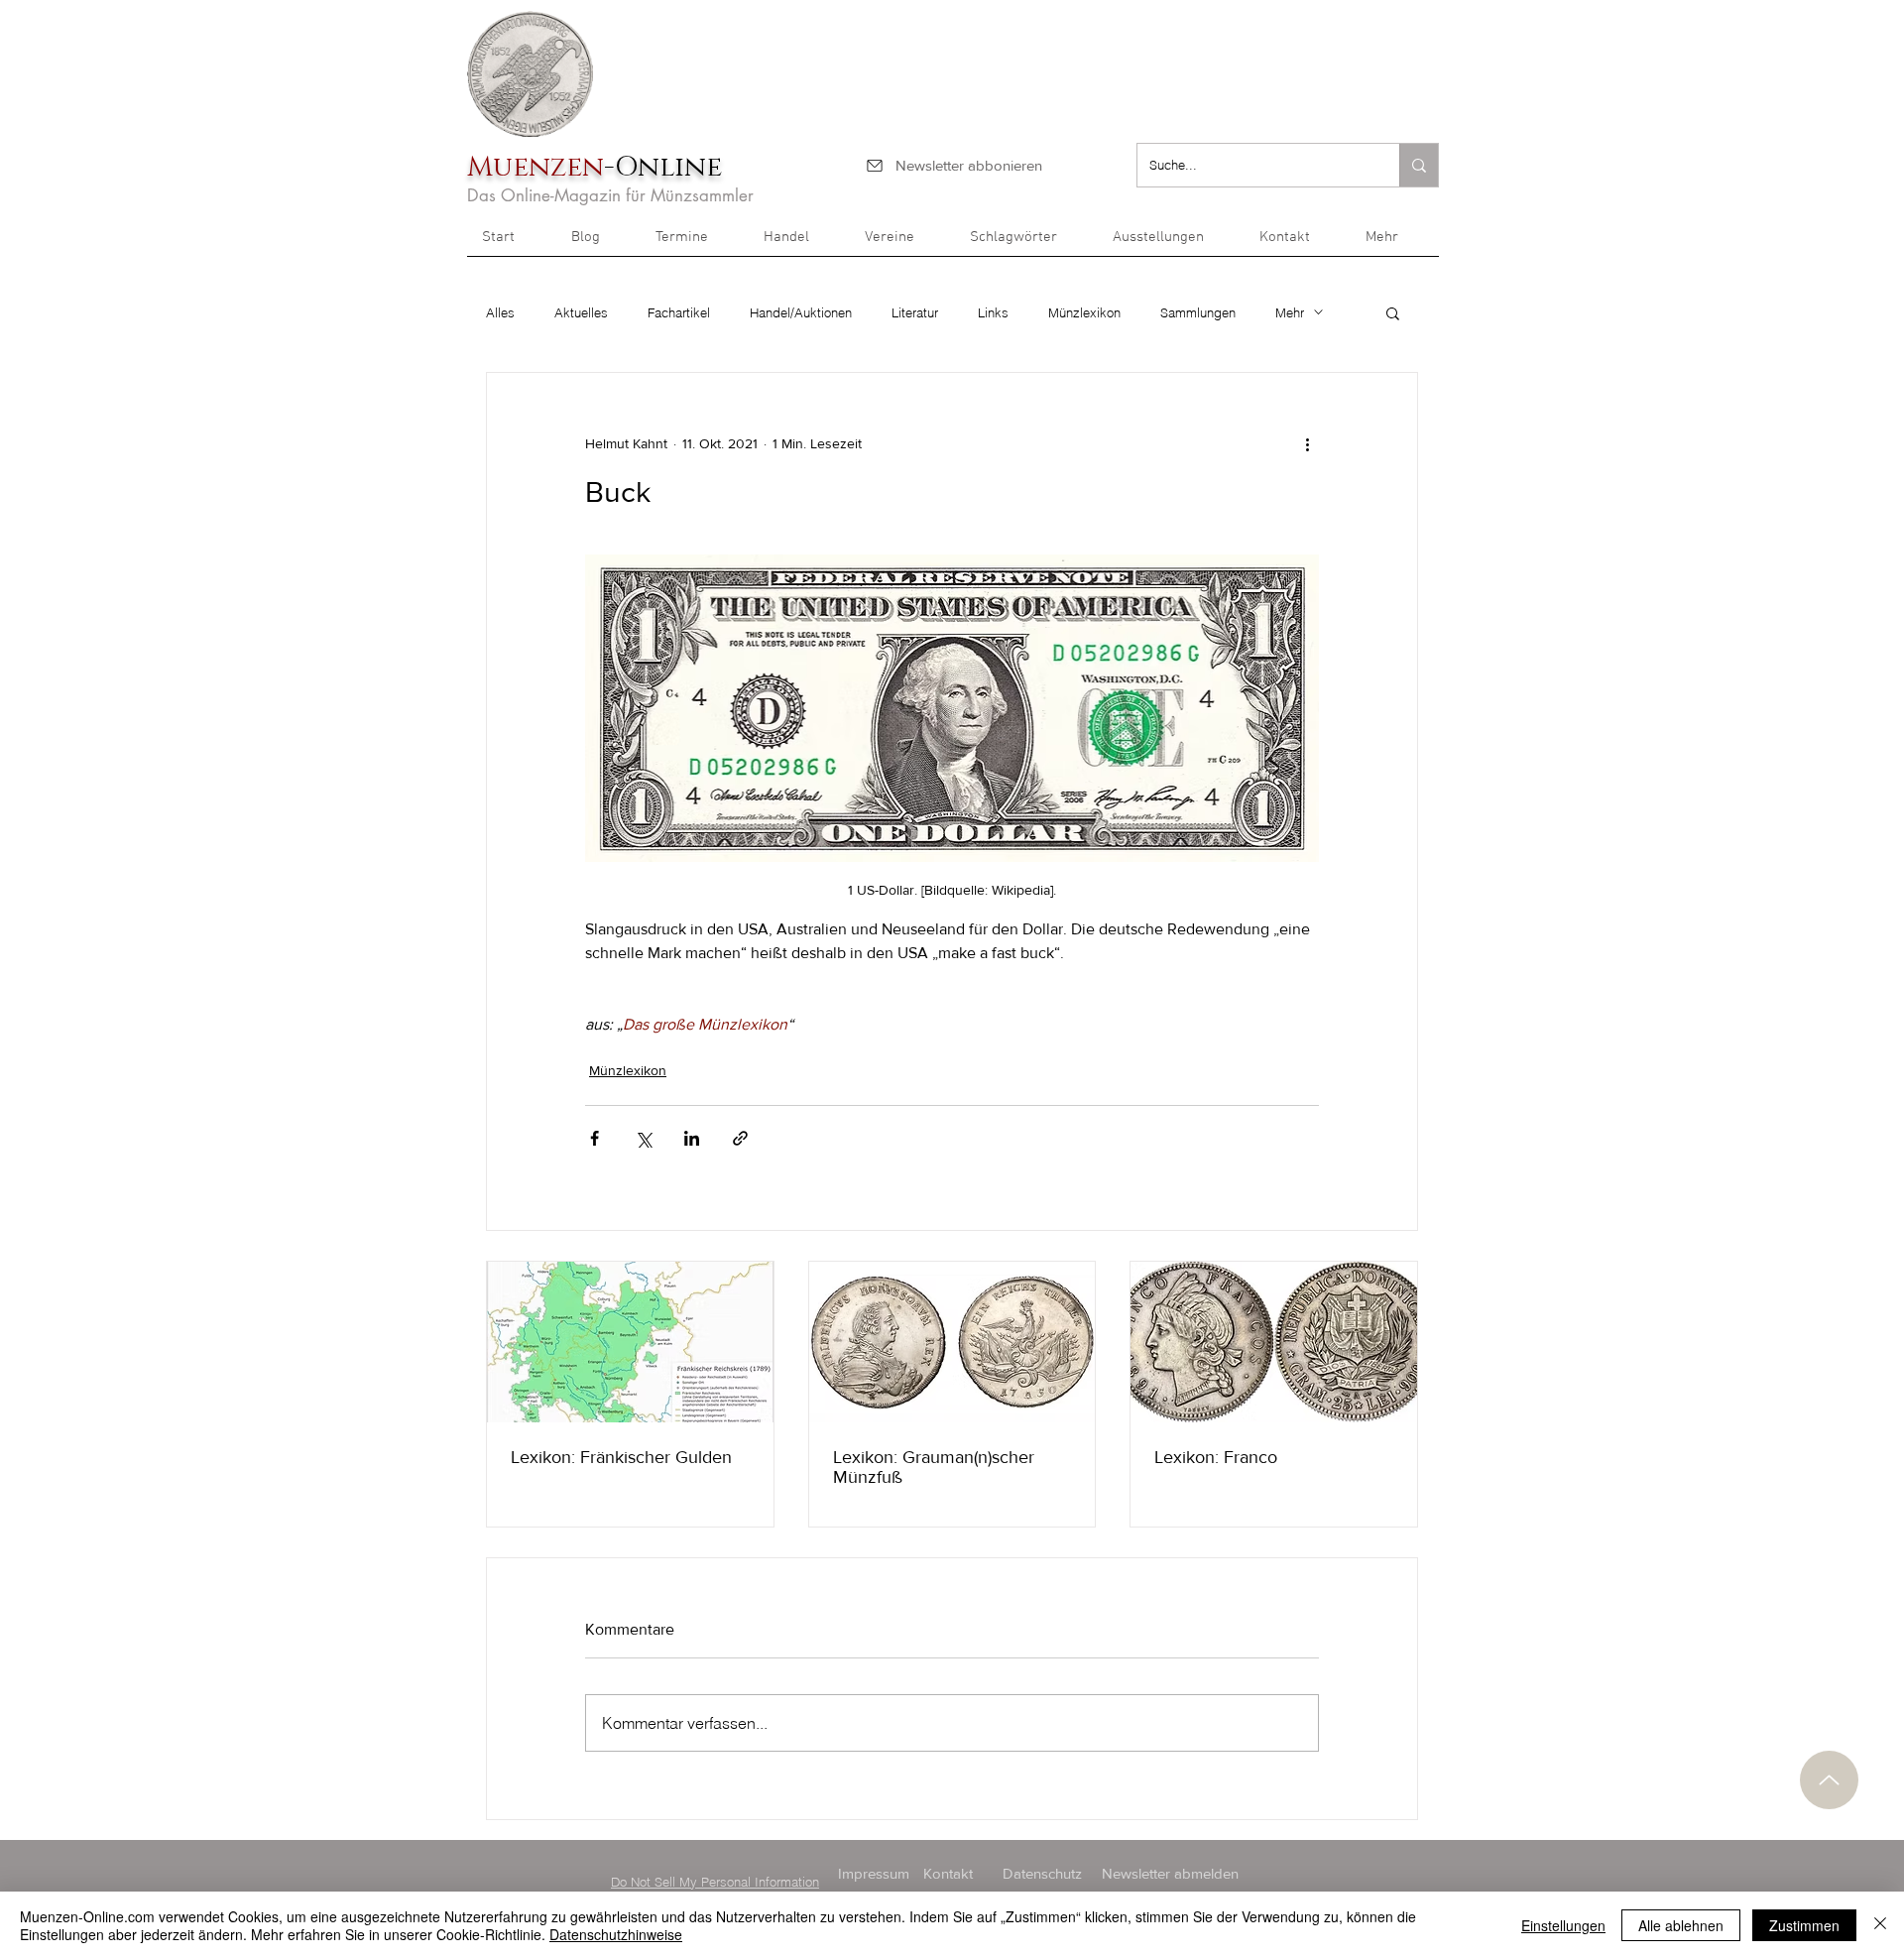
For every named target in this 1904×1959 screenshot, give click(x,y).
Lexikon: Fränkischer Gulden (621, 1457)
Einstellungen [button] (1563, 1925)
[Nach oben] (1829, 1780)
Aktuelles (581, 312)
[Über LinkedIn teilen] (692, 1138)
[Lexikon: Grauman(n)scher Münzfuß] (952, 1342)
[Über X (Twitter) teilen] (643, 1138)
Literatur (915, 312)
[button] (1395, 244)
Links (993, 312)
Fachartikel (679, 312)
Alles (500, 312)
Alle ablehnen (1681, 1925)
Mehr (1290, 312)
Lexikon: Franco (1216, 1457)
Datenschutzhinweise (616, 1934)
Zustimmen (1804, 1925)
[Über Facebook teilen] (595, 1138)
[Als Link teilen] (740, 1138)
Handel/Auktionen (801, 312)
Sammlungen (1198, 312)
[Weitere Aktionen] (1307, 444)
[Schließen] (1880, 1925)
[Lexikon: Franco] (1274, 1342)
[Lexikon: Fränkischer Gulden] (630, 1342)
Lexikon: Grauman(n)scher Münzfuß (934, 1467)
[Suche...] (1419, 165)
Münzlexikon (1084, 312)
